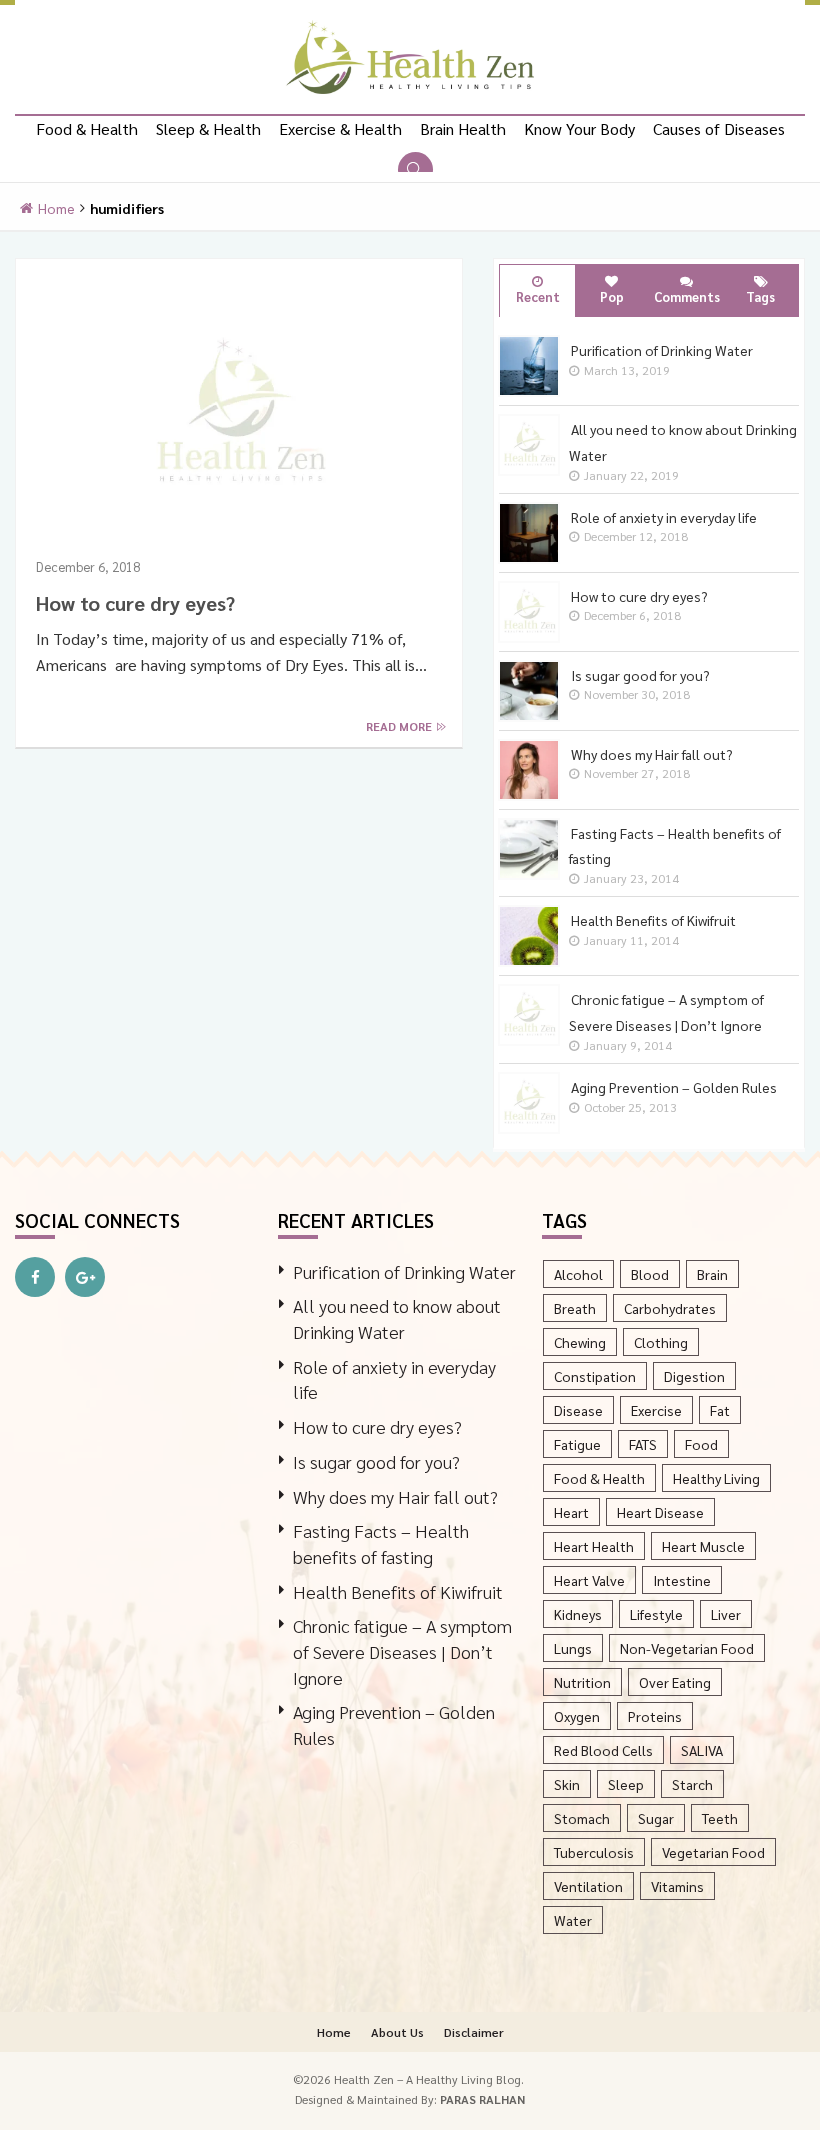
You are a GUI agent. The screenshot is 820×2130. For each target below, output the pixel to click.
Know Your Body (579, 128)
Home (56, 208)
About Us (397, 2032)
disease (578, 1410)
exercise (656, 1410)
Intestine (682, 1580)
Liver (726, 1614)
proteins (655, 1716)
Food (701, 1444)
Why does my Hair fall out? (395, 1496)
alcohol (578, 1274)
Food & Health (87, 128)
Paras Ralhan (482, 2099)
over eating (675, 1682)
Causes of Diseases (719, 128)
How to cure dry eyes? (135, 603)
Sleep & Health (208, 128)
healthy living (716, 1478)
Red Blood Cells (603, 1750)
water (573, 1920)
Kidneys (578, 1614)
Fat (720, 1410)
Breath (575, 1308)
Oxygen (577, 1716)
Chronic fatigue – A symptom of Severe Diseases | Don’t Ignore (402, 1651)
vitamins (677, 1886)
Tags (760, 296)
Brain (712, 1274)
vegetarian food (713, 1852)
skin (567, 1784)
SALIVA (702, 1750)
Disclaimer (474, 2032)
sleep (626, 1784)
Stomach (582, 1818)
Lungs (573, 1648)
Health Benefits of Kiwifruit (398, 1591)
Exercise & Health (340, 128)
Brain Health (463, 128)
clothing (661, 1342)
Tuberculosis (594, 1852)
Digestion (694, 1376)
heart (571, 1512)
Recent (538, 296)
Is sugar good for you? (376, 1461)
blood (650, 1274)
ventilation (588, 1886)
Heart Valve (589, 1580)
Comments (687, 296)
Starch (692, 1784)
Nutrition (582, 1682)
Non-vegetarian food (687, 1648)
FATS (643, 1444)
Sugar (656, 1818)
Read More (400, 726)
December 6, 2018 (88, 566)
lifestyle (656, 1614)
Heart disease (660, 1512)
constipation (595, 1376)
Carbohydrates (670, 1308)
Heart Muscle (703, 1546)
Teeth (720, 1818)
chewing (580, 1342)
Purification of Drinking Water (404, 1271)
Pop (612, 296)
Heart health (594, 1546)
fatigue (577, 1444)
